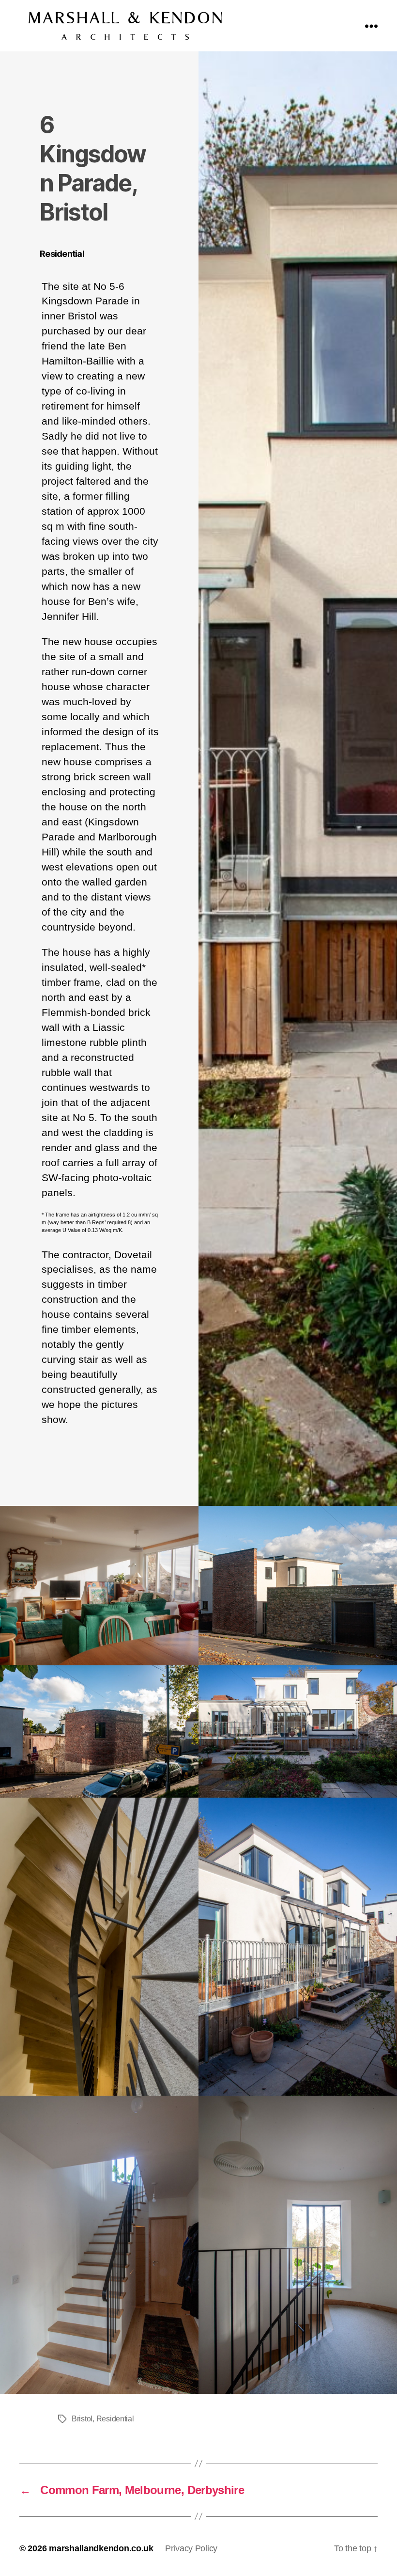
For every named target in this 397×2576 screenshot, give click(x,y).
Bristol (82, 2419)
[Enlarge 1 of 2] (186, 1518)
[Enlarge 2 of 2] (384, 1518)
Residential (115, 2419)
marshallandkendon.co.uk (101, 2548)
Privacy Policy (191, 2548)
